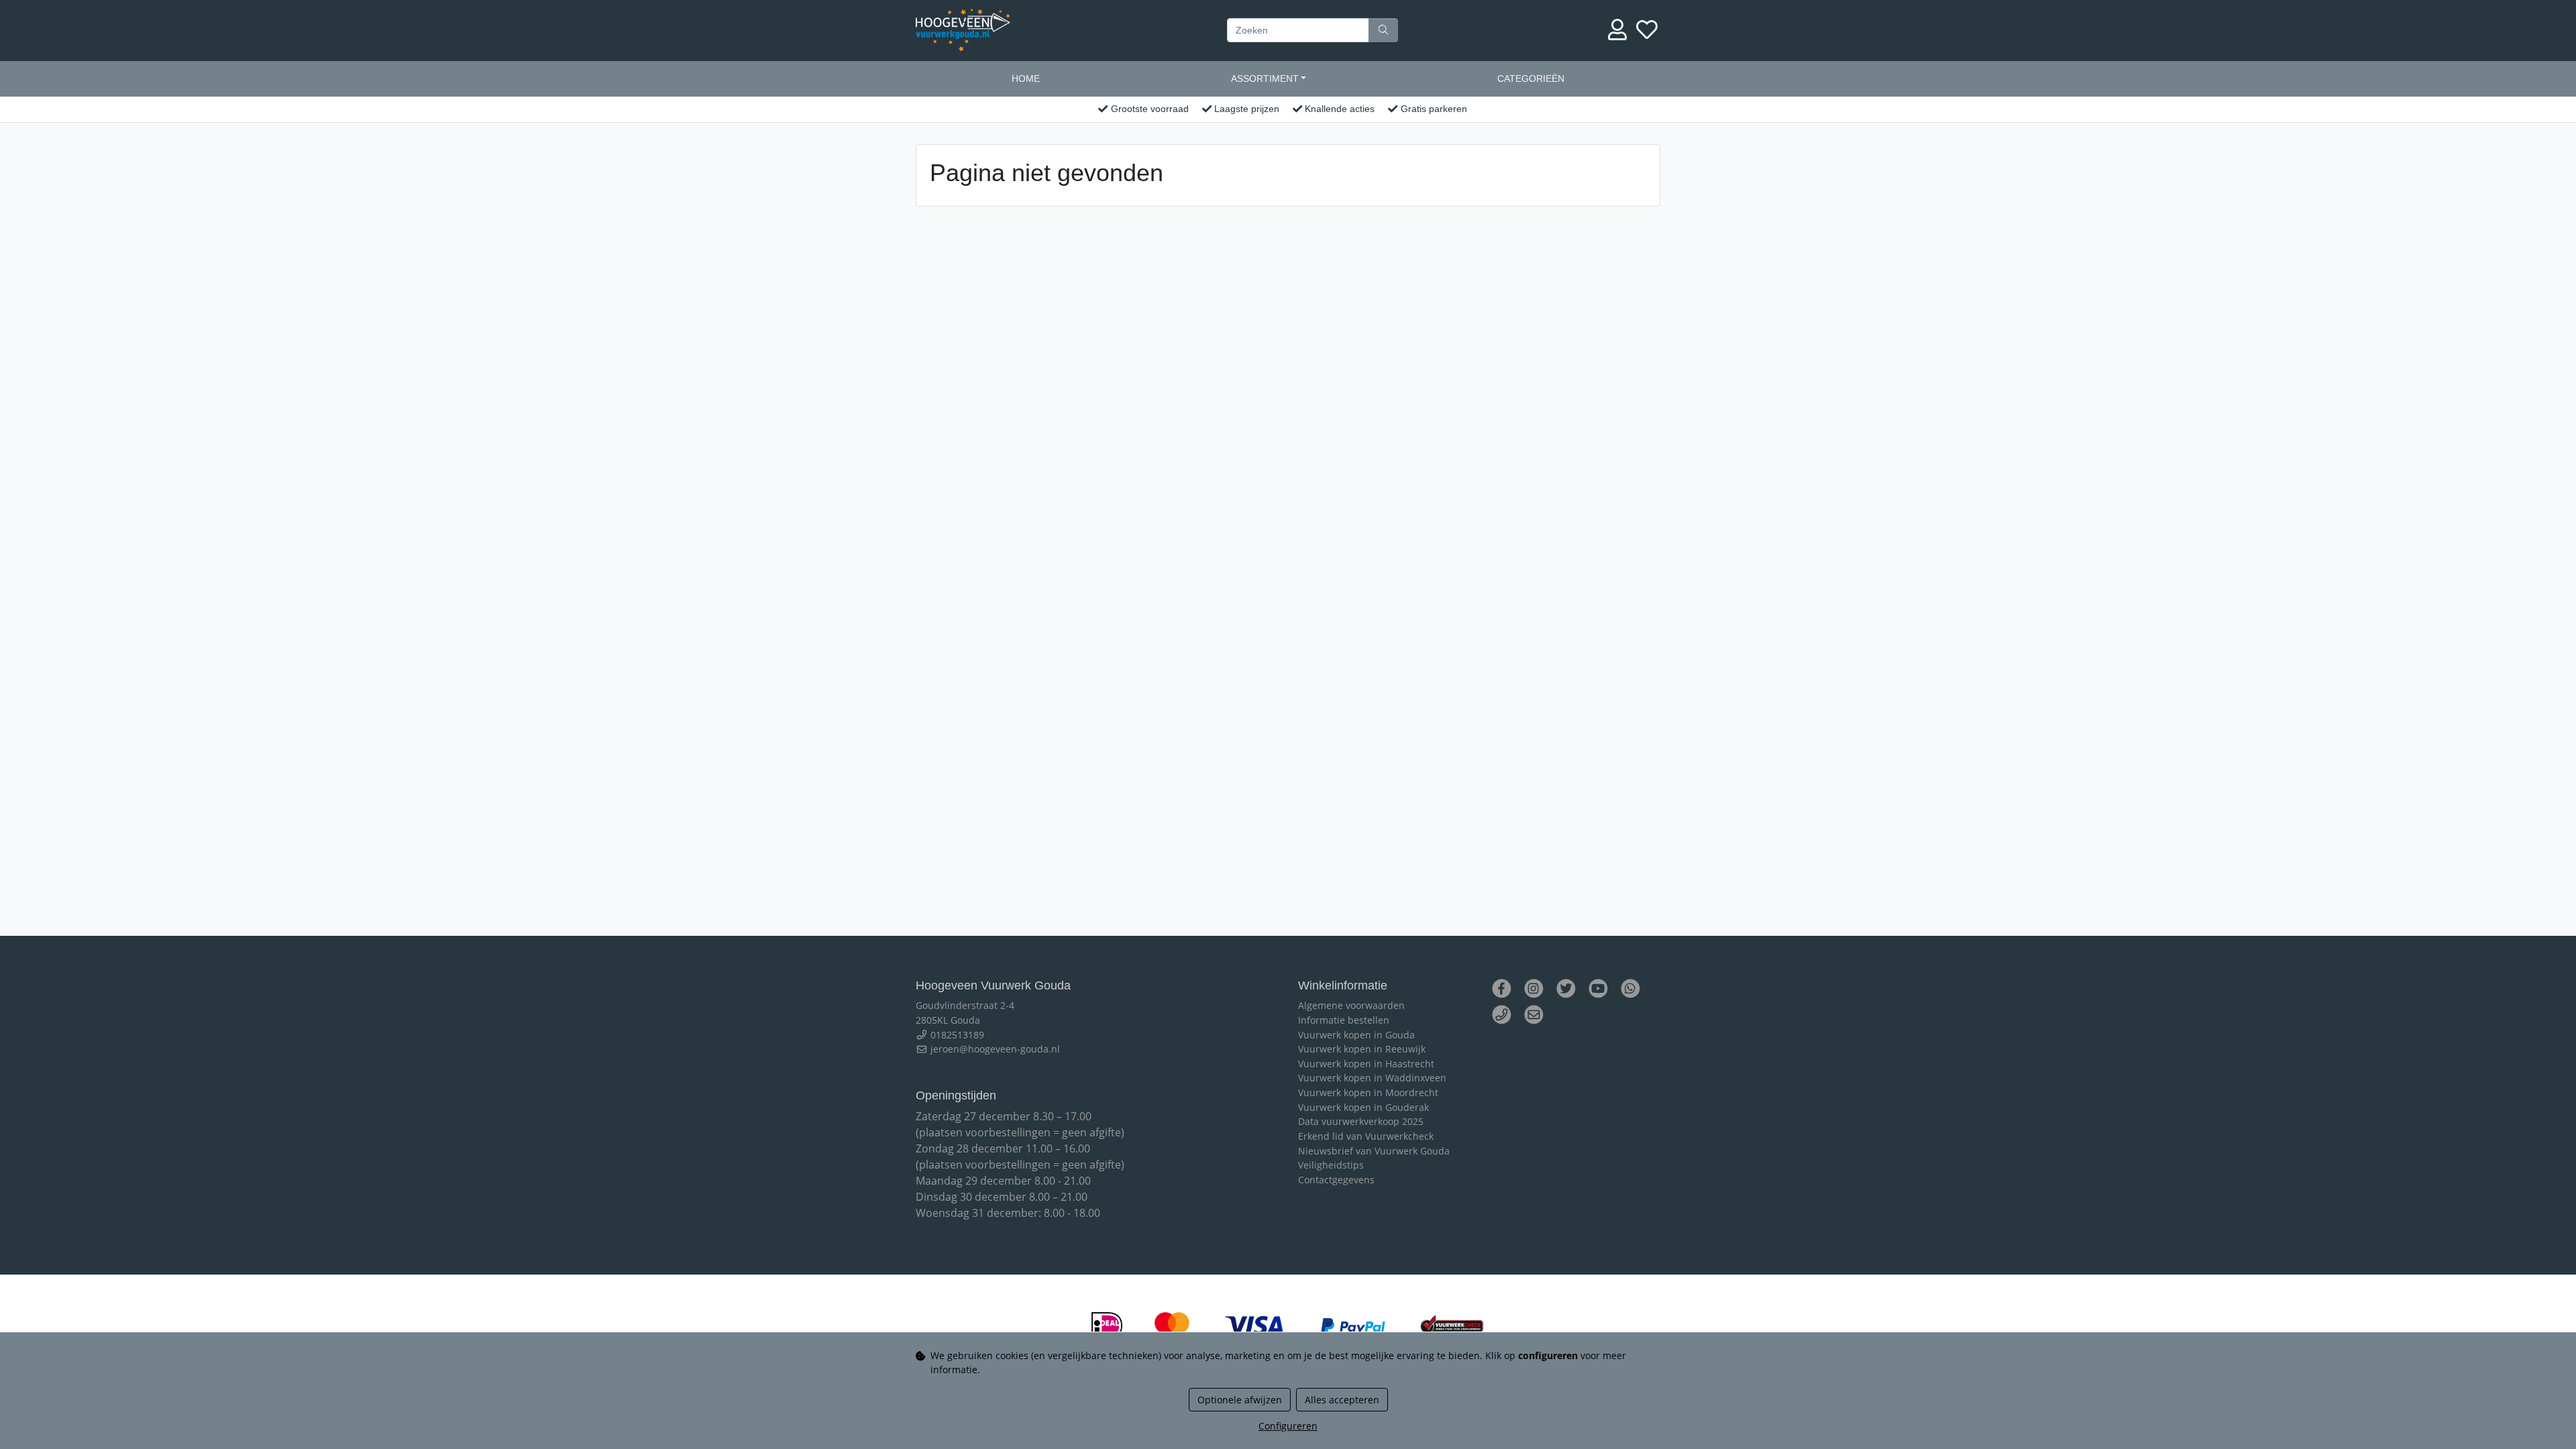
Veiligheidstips (1331, 1165)
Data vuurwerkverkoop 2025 (1361, 1121)
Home (1026, 78)
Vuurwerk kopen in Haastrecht (1366, 1064)
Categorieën (1531, 78)
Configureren (1288, 1426)
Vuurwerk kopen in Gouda (1356, 1035)
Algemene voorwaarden (1351, 1005)
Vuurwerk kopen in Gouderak (1363, 1107)
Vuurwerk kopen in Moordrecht (1368, 1092)
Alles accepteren (1342, 1400)
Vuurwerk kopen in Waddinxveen (1372, 1078)
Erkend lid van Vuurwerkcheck (1366, 1136)
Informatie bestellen (1344, 1020)
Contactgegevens (1336, 1180)
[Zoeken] (1383, 30)
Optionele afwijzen (1240, 1400)
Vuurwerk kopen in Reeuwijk (1362, 1049)
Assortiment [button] (1265, 78)
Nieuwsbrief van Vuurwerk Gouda (1374, 1151)
